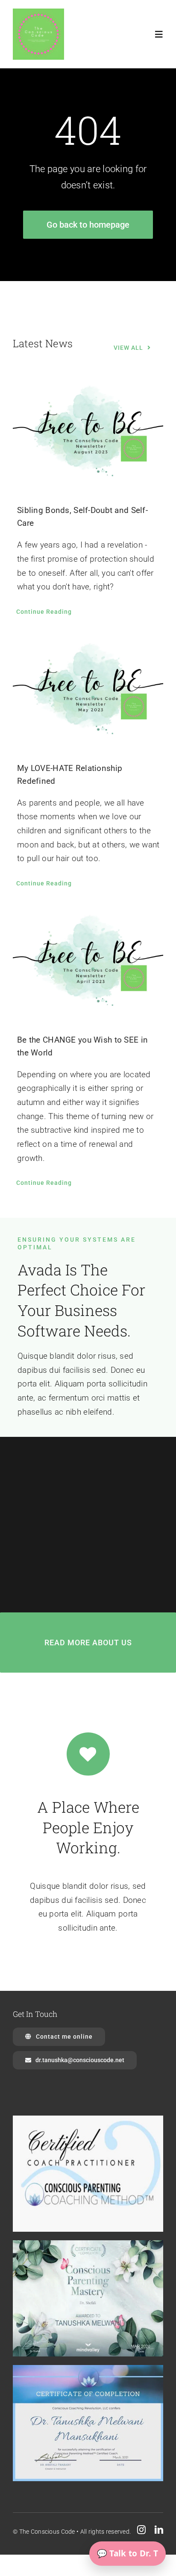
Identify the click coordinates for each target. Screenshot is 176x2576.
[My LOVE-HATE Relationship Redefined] (88, 692)
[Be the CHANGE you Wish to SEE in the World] (88, 963)
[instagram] (141, 2530)
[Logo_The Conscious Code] (38, 13)
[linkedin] (159, 2530)
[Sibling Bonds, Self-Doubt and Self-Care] (88, 434)
